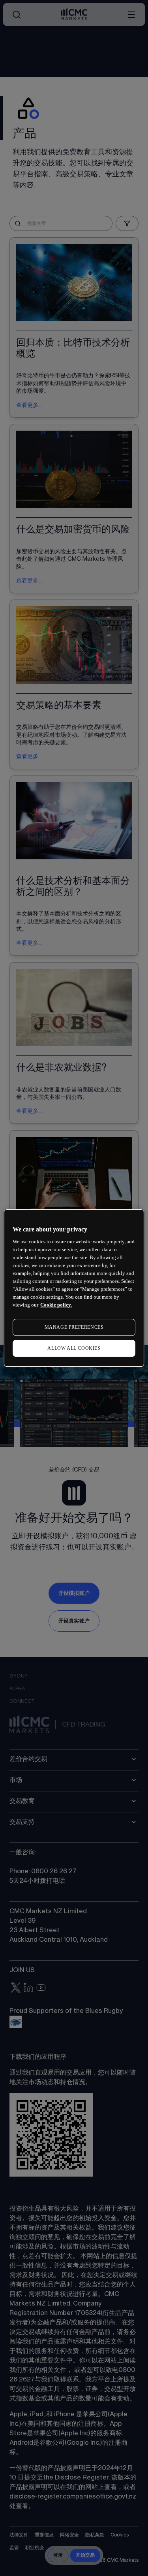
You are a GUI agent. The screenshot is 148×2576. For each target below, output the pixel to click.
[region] (74, 1288)
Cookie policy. (56, 1305)
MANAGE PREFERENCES (74, 1327)
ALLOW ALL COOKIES (74, 1348)
